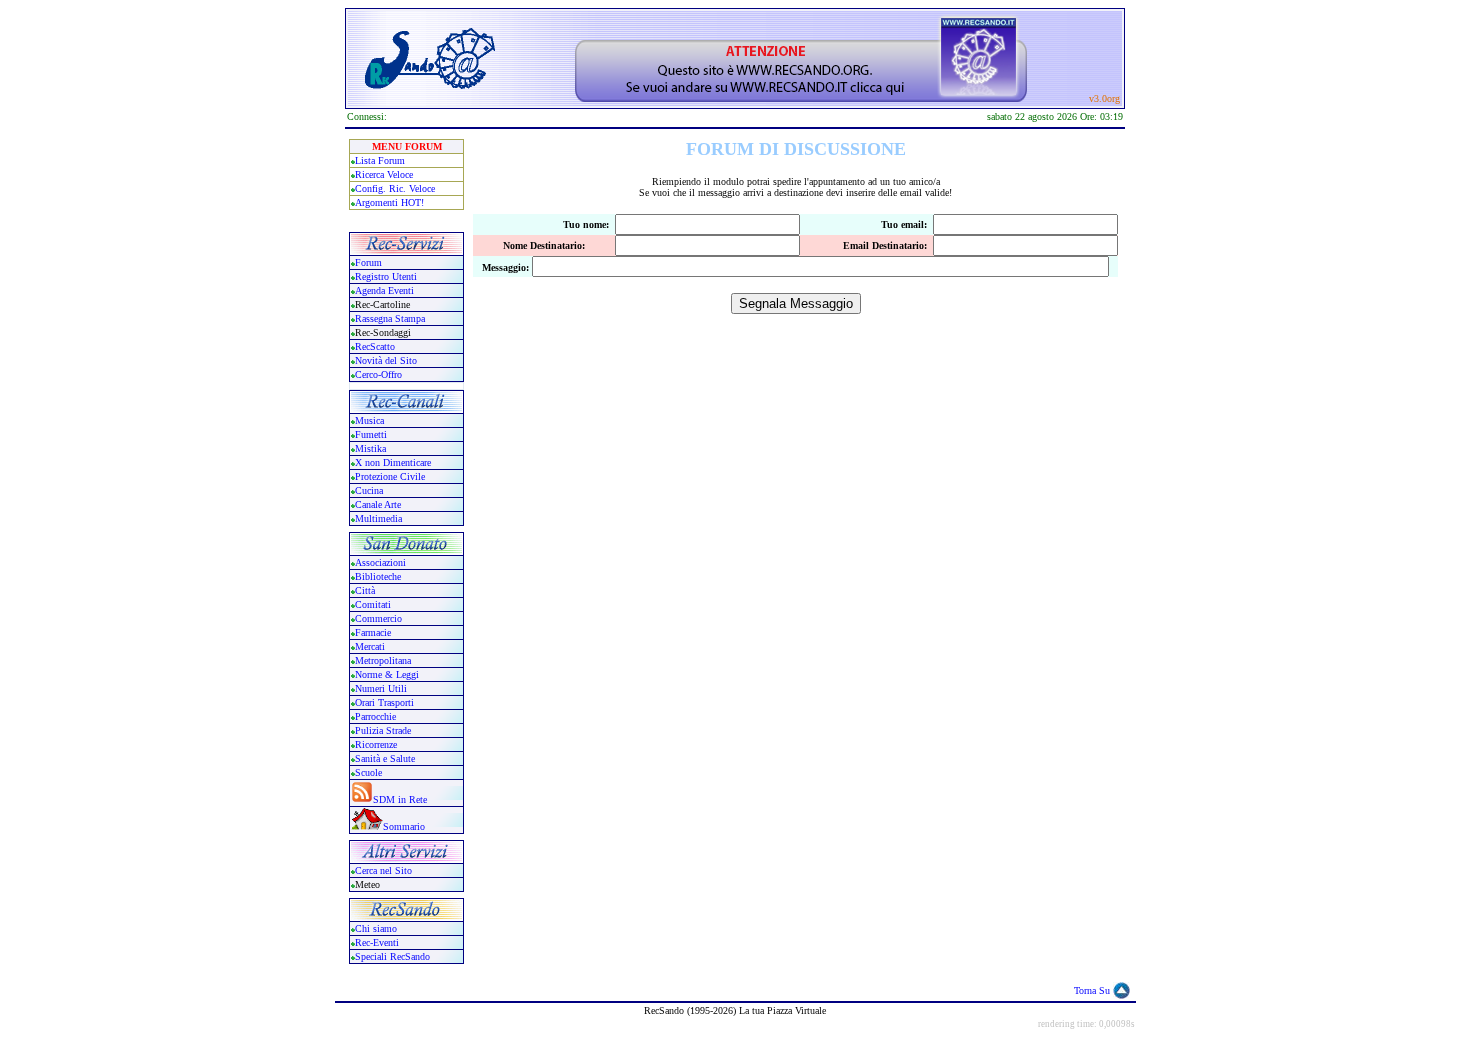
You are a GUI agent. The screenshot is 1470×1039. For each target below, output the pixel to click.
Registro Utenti (386, 276)
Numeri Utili (382, 688)
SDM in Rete (400, 799)
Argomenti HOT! (389, 202)
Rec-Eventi (377, 942)
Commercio (378, 618)
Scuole (368, 772)
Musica (369, 420)
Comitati (373, 604)
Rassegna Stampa (390, 318)
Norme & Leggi (387, 674)
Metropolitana (383, 660)
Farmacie (373, 632)
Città (365, 590)
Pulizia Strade (383, 730)
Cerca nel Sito (383, 870)
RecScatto (375, 346)
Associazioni (380, 562)
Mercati (370, 646)
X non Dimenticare (393, 462)
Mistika (370, 448)
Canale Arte (378, 504)
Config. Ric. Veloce (395, 188)
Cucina (369, 490)
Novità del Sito (386, 360)
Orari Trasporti (384, 702)
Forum (368, 262)
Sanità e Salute (385, 758)
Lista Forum (380, 160)
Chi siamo (376, 928)
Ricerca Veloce (384, 174)
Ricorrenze (376, 744)
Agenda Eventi (384, 290)
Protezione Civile (390, 476)
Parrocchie (375, 716)
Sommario (404, 826)
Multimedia (378, 518)
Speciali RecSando (392, 956)
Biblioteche (378, 576)
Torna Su (1092, 990)
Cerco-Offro (378, 374)
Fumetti (371, 434)
